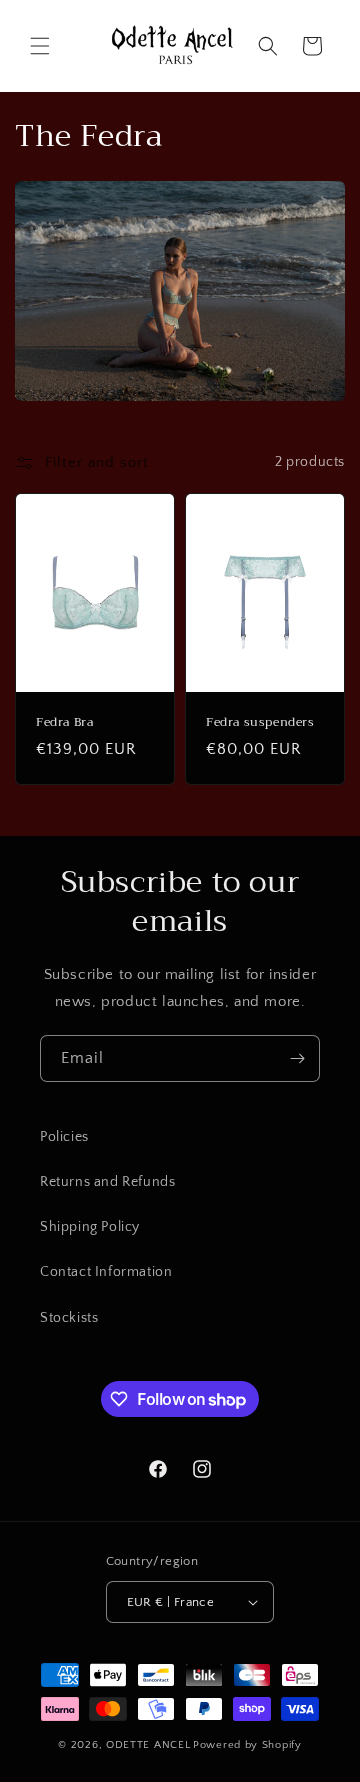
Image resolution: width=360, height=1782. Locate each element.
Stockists (69, 1318)
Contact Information (106, 1272)
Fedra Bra (64, 722)
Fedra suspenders (260, 722)
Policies (64, 1137)
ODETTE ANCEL (148, 1745)
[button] (40, 46)
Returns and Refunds (107, 1182)
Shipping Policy (90, 1227)
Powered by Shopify (247, 1745)
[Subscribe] (297, 1058)
